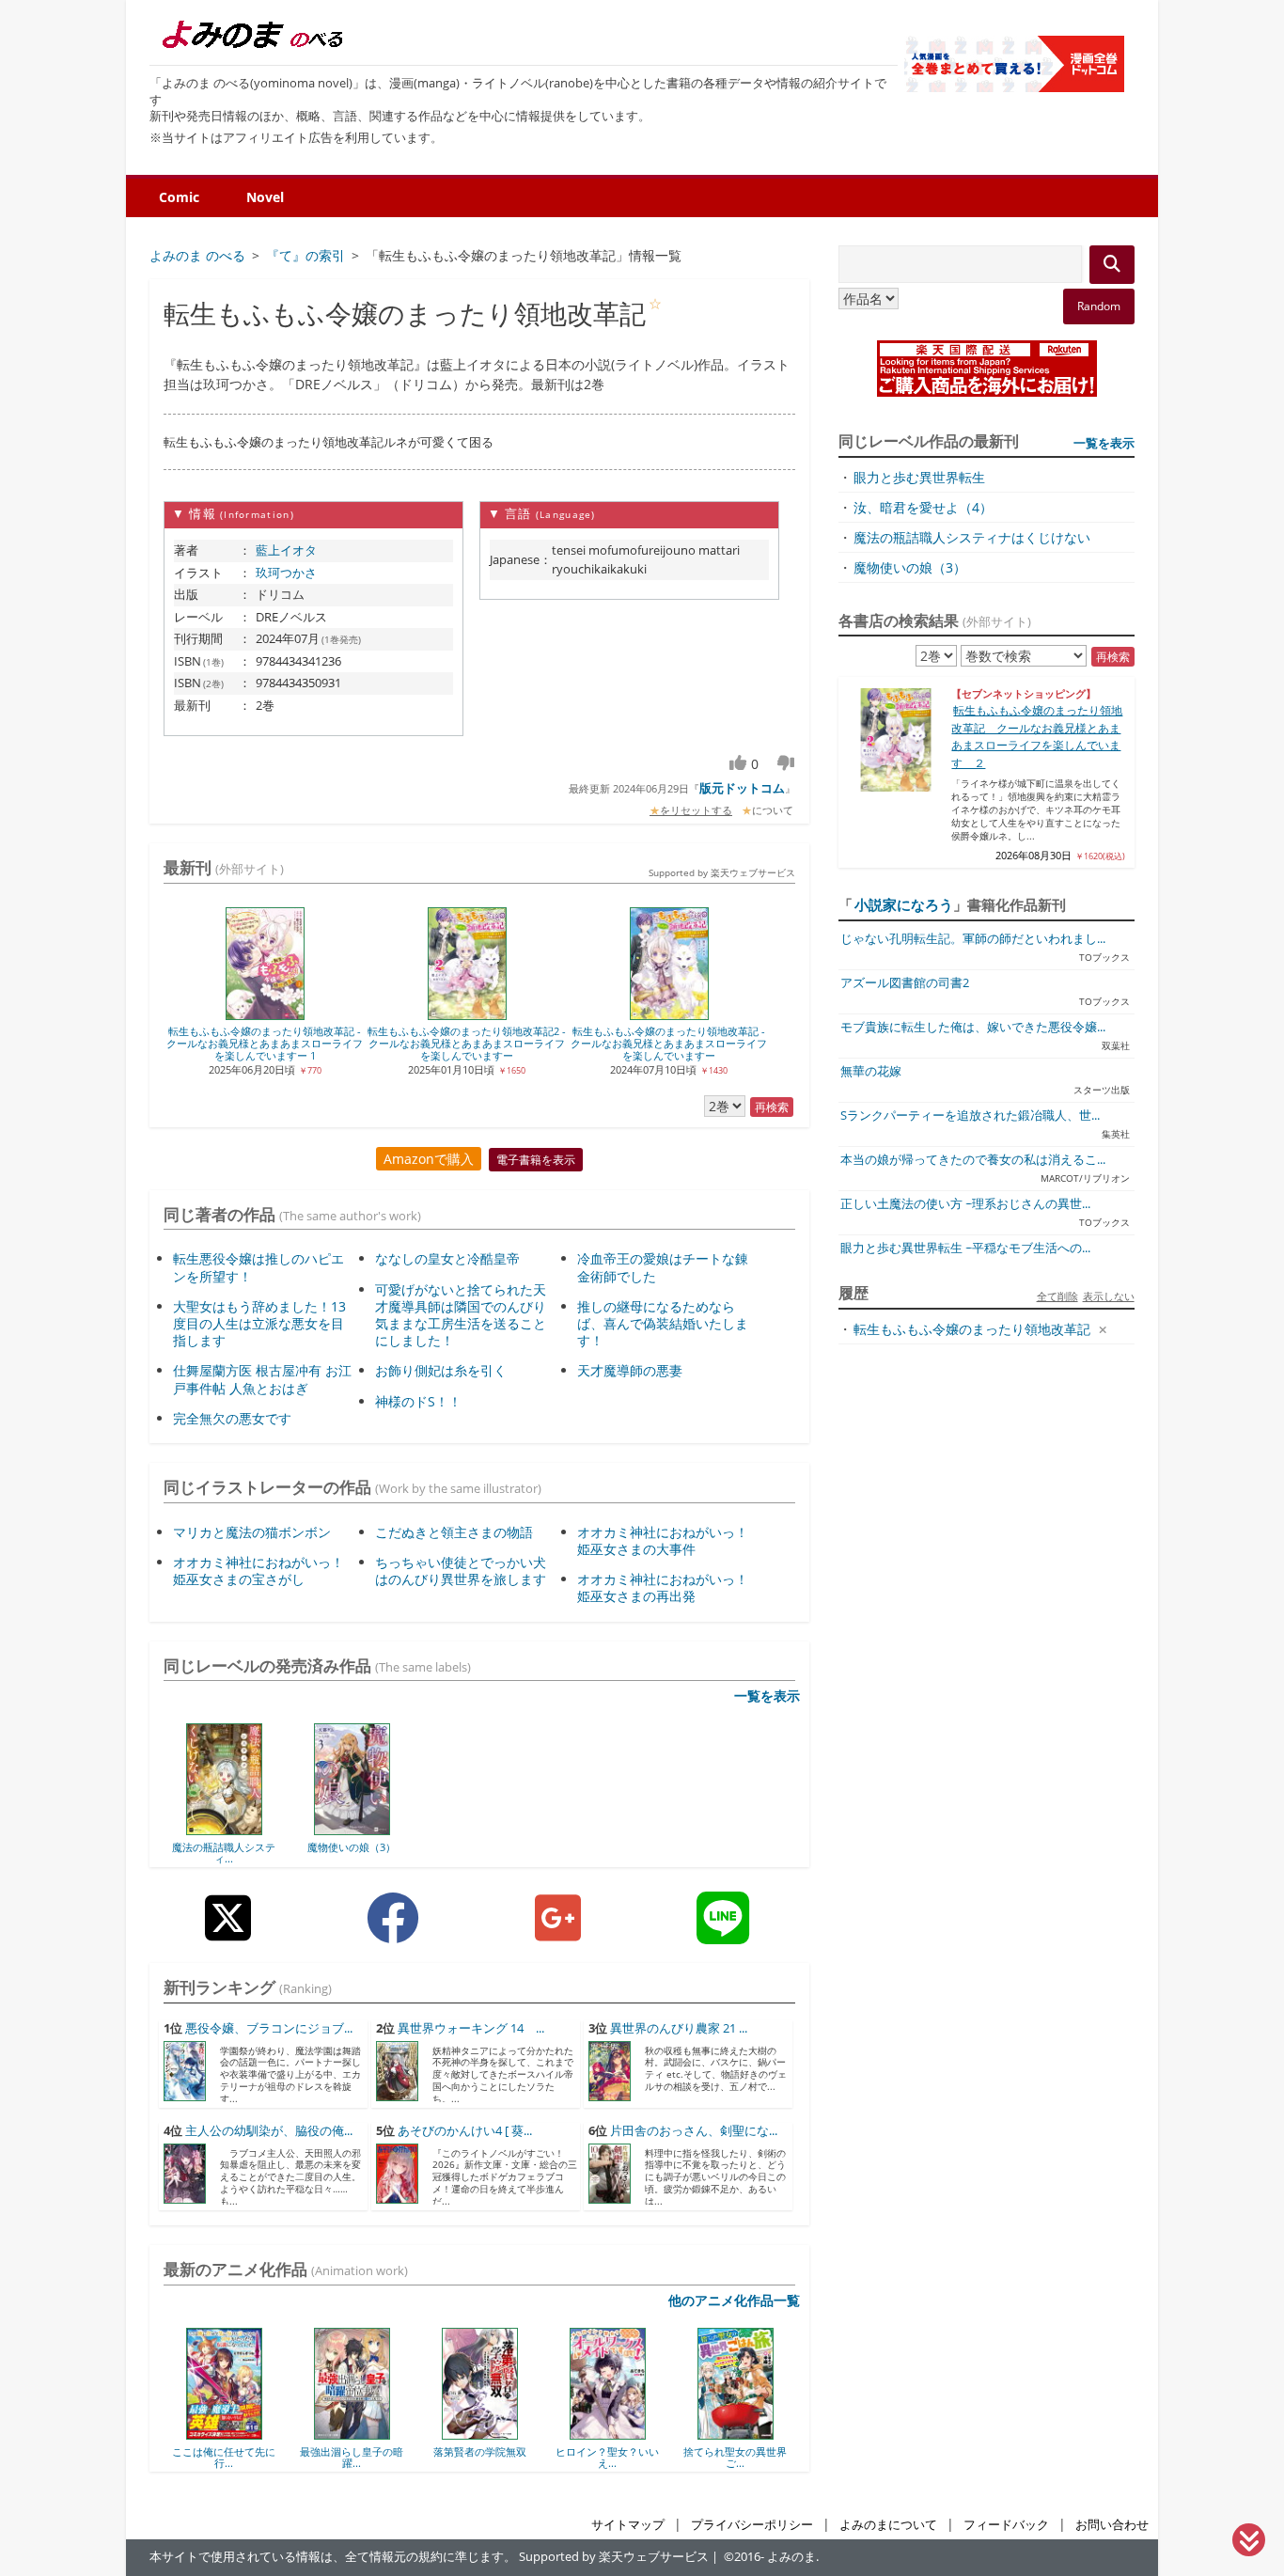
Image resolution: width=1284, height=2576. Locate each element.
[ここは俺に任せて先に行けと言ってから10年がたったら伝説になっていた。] (224, 2433)
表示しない (1109, 1296)
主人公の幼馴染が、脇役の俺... (269, 2131)
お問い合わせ (1112, 2525)
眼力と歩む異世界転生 (919, 477)
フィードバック (1006, 2525)
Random (1099, 306)
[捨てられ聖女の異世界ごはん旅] (736, 2433)
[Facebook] (393, 1932)
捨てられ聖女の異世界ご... (735, 2457)
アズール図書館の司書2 (905, 983)
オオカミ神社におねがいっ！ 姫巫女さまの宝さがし (258, 1571)
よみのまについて (888, 2525)
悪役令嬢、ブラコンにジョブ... (269, 2028)
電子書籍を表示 (536, 1160)
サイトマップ (628, 2525)
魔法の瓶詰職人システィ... (224, 1853)
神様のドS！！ (418, 1401)
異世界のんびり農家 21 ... (679, 2028)
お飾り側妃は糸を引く (441, 1370)
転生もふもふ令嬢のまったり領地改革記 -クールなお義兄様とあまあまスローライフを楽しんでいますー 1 (265, 1044)
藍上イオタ (286, 550)
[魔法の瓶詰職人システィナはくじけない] (224, 1829)
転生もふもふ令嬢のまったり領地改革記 (972, 1329)
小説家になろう (904, 904)
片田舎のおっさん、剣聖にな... (694, 2131)
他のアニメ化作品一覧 (734, 2300)
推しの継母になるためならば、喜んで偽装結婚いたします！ (663, 1323)
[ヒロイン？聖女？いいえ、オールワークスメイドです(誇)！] (608, 2433)
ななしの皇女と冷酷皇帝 (447, 1258)
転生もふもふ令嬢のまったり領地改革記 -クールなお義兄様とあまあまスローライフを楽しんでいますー (669, 1044)
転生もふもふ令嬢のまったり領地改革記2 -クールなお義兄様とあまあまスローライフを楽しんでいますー (467, 1044)
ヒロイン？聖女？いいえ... (607, 2457)
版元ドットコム (742, 788)
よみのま (791, 2557)
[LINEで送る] (723, 1932)
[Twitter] (228, 1932)
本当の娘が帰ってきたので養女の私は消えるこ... (973, 1160)
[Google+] (558, 1932)
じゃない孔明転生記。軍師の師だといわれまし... (973, 939)
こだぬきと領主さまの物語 (454, 1532)
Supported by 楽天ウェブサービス (722, 872)
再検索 (772, 1107)
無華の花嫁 (871, 1071)
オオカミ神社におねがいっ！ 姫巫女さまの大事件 (663, 1540)
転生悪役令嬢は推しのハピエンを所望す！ (258, 1267)
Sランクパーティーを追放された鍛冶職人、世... (970, 1115)
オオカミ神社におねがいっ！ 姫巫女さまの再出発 (663, 1587)
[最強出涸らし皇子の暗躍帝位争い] (352, 2433)
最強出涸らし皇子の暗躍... (352, 2457)
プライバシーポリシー (752, 2525)
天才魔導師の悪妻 (630, 1370)
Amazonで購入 (429, 1159)
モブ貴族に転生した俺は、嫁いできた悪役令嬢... (973, 1027)
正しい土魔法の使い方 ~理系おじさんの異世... (965, 1204)
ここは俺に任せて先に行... (224, 2457)
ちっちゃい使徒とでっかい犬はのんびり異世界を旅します (461, 1571)
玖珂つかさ (286, 573)
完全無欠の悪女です (232, 1418)
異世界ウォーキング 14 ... (471, 2028)
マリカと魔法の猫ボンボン (252, 1532)
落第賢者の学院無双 (480, 2451)
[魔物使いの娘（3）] (352, 1829)
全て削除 (1057, 1296)
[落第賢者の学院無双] (480, 2433)
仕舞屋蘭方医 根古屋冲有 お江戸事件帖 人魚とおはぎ (262, 1379)
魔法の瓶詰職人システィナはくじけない (972, 537)
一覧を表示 (767, 1696)
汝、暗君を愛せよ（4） (923, 507)
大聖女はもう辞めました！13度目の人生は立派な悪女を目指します (259, 1323)
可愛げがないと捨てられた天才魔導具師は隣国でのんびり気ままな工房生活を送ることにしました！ (461, 1315)
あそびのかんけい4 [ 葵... (465, 2131)
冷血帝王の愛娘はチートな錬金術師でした (663, 1267)
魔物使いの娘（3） (352, 1847)
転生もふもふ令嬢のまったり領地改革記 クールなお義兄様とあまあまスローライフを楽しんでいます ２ (1037, 736)
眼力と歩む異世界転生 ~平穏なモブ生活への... (965, 1248)
